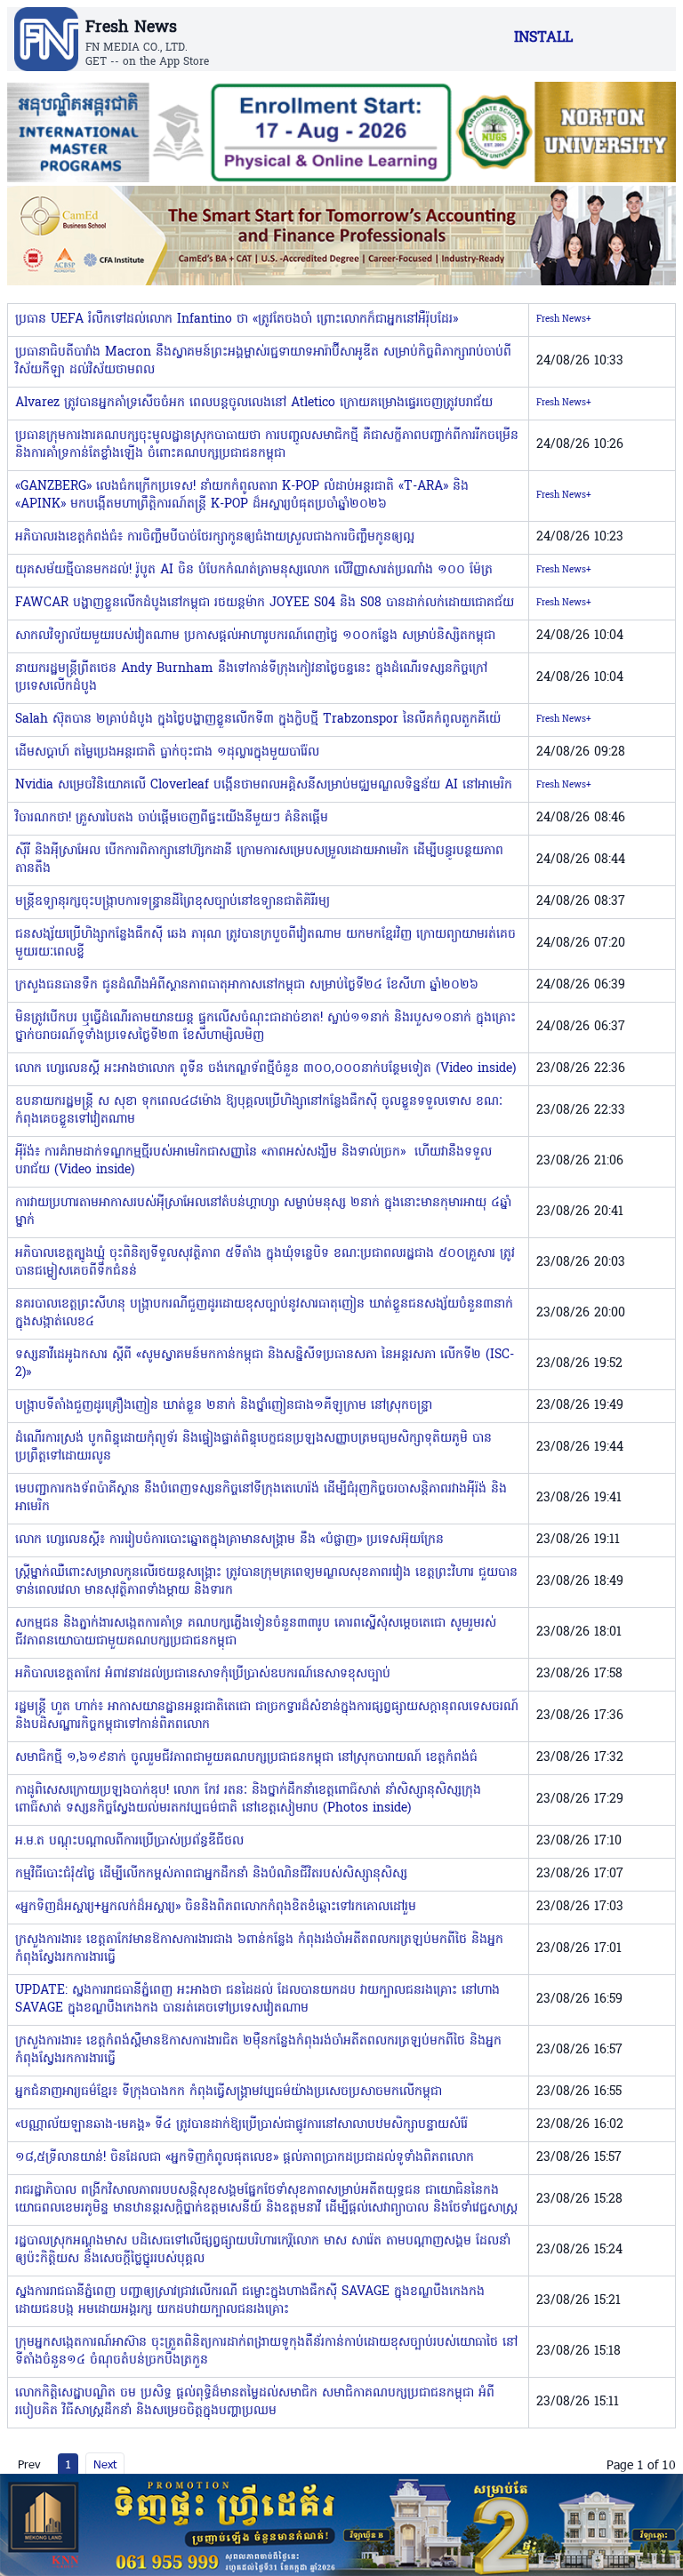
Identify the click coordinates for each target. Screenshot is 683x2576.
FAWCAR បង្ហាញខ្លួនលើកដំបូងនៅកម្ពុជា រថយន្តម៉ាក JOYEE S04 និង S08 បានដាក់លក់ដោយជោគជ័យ (265, 603)
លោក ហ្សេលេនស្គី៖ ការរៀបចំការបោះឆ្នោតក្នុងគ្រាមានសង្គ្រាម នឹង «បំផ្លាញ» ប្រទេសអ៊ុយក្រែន (229, 1540)
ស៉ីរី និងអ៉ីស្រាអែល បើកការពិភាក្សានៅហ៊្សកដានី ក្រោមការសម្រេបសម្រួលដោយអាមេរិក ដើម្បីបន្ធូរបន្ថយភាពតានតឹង (259, 860)
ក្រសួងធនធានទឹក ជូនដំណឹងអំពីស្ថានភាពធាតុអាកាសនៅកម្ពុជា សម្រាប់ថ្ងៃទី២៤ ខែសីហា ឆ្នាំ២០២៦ (247, 985)
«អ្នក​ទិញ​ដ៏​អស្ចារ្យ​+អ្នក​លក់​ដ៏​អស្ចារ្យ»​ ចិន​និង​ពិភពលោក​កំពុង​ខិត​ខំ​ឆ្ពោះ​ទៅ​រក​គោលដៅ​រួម (216, 1907)
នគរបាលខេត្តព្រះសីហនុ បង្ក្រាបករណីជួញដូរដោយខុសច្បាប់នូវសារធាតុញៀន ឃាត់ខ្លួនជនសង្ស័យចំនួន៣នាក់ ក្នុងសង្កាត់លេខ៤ (264, 1313)
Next (105, 2464)
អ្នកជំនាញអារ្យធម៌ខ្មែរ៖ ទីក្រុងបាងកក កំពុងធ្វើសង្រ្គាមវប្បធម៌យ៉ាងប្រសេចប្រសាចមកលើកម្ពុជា (229, 2092)
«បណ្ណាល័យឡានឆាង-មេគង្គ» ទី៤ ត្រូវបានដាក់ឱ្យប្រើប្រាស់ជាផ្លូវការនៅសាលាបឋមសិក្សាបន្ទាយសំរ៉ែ (241, 2125)
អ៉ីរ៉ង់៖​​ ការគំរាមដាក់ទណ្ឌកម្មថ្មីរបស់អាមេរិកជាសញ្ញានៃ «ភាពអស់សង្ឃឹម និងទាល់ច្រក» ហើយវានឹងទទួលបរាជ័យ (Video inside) (253, 1161)
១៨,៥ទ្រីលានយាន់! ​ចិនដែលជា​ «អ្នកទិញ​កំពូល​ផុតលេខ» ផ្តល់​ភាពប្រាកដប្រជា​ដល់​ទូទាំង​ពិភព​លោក (245, 2158)
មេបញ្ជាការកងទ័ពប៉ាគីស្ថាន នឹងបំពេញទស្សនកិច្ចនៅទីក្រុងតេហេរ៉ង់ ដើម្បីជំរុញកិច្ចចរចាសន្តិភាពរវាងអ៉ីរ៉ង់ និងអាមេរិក (261, 1498)
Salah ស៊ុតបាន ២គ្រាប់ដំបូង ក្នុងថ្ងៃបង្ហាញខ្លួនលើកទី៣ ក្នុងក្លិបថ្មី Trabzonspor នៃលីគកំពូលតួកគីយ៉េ (258, 720)
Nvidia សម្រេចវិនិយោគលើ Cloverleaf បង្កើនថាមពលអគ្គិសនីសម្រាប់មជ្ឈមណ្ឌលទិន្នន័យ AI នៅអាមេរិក (264, 785)
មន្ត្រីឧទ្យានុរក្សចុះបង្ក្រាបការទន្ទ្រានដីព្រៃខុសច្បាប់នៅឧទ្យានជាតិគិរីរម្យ (173, 902)
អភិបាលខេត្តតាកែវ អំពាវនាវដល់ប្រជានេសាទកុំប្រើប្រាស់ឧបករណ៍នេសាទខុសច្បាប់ (203, 1674)
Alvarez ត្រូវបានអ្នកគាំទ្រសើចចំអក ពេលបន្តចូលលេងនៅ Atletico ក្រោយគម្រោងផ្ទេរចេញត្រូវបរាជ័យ (254, 403)
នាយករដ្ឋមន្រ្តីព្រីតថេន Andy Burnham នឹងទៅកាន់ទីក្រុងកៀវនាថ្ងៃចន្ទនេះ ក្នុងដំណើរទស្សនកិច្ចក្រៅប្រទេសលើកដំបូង (251, 678)
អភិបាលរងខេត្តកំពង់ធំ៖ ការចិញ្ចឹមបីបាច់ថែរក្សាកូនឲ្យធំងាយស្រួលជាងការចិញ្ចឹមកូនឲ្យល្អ (215, 537)
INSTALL (543, 38)
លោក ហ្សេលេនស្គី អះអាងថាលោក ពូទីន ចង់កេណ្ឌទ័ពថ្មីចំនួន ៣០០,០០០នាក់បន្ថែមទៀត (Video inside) (265, 1069)
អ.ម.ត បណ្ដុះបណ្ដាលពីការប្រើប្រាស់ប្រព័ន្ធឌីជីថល (129, 1841)
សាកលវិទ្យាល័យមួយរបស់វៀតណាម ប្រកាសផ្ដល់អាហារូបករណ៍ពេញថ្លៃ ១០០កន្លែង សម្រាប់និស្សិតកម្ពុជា (255, 636)
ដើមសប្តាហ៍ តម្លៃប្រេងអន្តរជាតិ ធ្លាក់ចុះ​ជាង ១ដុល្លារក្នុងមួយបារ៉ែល (167, 752)
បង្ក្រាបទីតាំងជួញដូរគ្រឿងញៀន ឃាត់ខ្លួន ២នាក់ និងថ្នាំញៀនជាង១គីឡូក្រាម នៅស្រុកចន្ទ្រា (224, 1406)
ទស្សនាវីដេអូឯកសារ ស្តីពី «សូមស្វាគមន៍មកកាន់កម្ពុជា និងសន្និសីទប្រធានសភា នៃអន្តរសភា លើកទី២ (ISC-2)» (265, 1364)
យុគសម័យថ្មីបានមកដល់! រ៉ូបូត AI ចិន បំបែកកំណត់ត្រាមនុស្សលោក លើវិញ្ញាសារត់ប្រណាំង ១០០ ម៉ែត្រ (254, 570)
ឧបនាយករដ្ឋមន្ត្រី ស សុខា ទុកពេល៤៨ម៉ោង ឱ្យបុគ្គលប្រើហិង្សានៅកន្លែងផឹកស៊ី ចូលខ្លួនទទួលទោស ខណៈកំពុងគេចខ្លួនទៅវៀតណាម (259, 1111)
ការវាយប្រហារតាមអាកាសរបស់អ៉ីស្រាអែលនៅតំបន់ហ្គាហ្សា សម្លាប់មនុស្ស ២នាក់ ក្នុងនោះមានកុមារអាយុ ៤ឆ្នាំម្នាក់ (263, 1212)
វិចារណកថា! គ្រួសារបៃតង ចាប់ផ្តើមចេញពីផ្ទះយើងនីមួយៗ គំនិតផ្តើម (172, 818)
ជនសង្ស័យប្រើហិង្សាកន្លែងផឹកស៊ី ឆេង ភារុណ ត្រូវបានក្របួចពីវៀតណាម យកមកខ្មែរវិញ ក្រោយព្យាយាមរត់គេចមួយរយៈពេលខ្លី (265, 944)
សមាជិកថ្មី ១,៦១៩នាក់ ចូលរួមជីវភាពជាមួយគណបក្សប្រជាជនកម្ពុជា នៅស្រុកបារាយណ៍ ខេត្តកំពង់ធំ (246, 1758)
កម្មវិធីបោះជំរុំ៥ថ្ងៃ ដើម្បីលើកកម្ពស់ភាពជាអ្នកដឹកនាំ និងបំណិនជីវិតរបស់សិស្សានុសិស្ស (211, 1874)
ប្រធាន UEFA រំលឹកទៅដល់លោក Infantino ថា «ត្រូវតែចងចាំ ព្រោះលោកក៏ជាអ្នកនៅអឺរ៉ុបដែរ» (237, 320)
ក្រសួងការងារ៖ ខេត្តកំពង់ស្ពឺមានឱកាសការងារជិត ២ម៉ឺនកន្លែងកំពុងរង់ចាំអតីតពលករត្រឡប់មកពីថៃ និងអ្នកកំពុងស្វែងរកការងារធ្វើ (258, 2050)
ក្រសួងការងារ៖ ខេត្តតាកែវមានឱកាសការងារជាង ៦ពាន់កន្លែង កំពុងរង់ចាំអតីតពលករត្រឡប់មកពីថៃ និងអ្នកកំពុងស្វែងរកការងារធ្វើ (259, 1949)
